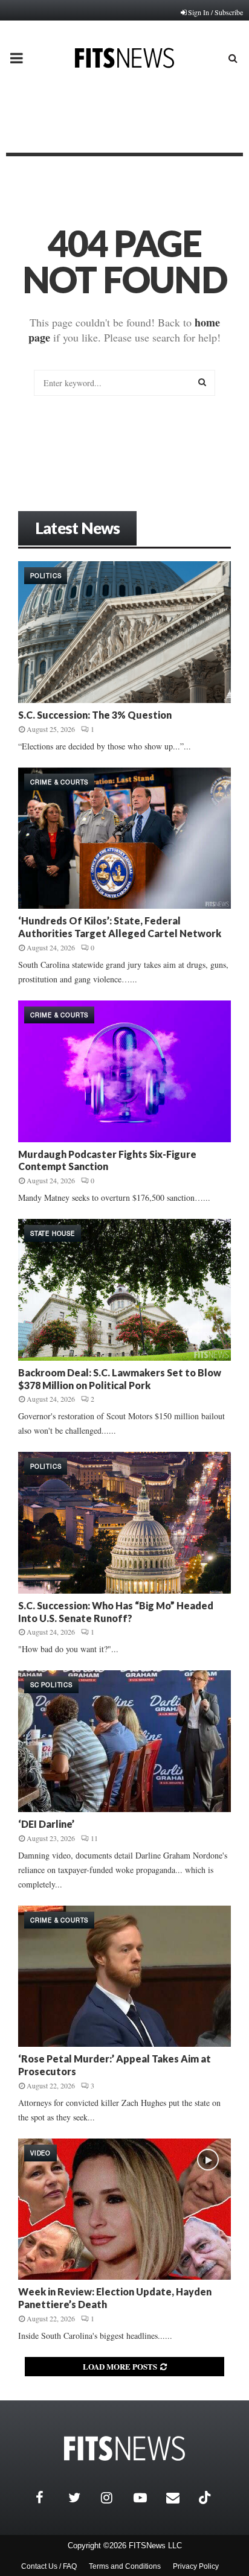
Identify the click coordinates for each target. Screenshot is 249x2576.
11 (94, 1838)
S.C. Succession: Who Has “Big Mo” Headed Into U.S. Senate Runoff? (116, 1612)
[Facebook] (49, 2498)
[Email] (179, 2498)
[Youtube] (147, 2498)
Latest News (77, 528)
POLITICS (46, 576)
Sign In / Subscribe (215, 12)
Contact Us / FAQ (49, 2566)
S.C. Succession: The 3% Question (95, 715)
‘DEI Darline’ (46, 1824)
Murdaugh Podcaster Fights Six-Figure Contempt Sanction (107, 1160)
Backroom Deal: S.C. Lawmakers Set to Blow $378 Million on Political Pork (120, 1379)
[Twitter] (82, 2498)
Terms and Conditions (125, 2566)
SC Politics (51, 1685)
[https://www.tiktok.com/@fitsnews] (206, 2498)
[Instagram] (114, 2498)
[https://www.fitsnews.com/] (124, 2448)
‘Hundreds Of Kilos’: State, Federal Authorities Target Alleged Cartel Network (120, 927)
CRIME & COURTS (59, 782)
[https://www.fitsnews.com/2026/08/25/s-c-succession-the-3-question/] (124, 632)
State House (53, 1233)
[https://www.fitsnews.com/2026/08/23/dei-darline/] (124, 1741)
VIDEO (40, 2153)
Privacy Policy (196, 2566)
